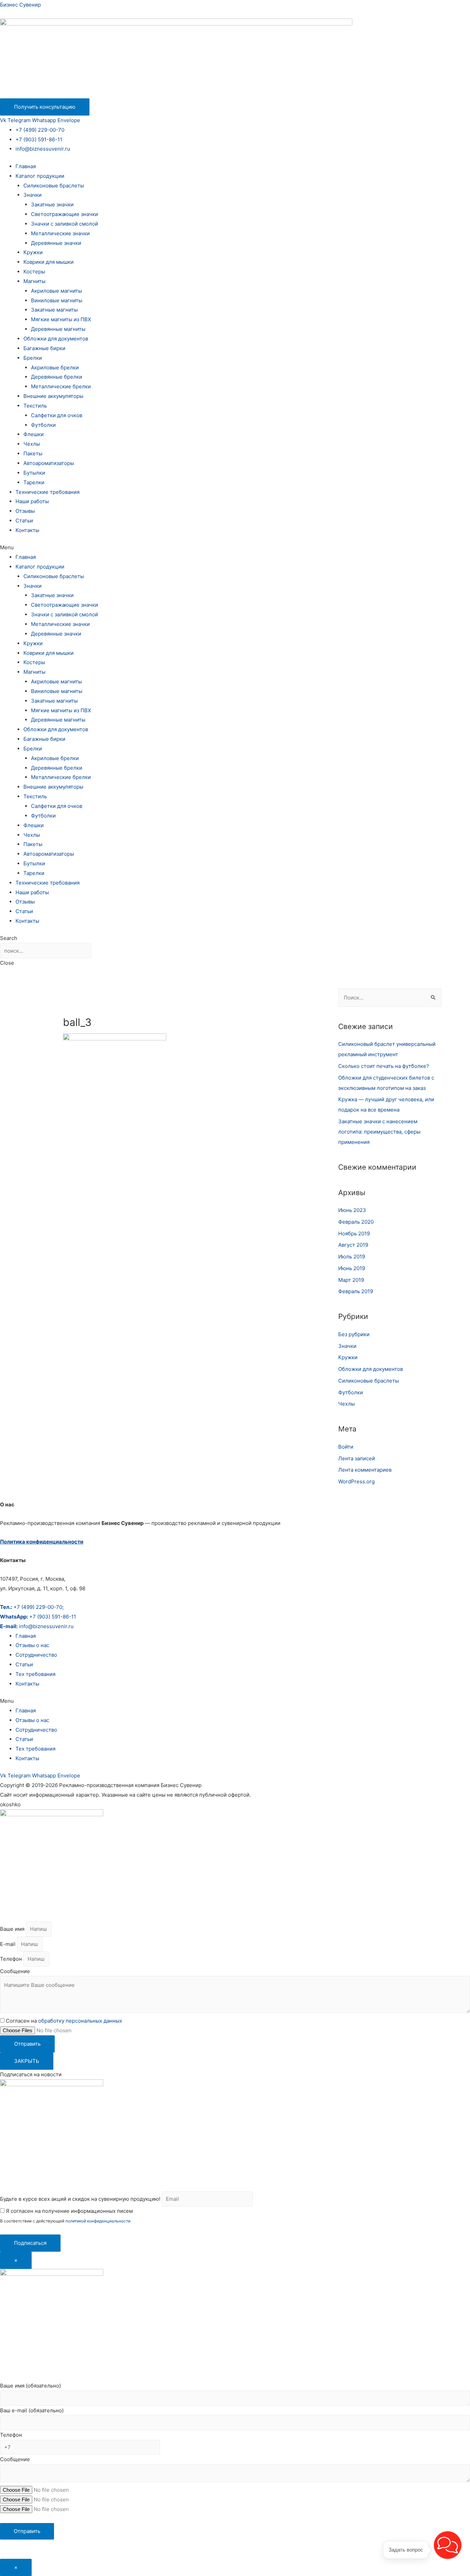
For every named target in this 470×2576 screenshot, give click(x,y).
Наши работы (32, 501)
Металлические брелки (61, 386)
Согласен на (64, 2021)
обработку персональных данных (80, 2021)
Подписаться (30, 2243)
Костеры (34, 272)
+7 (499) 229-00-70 (40, 130)
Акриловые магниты (56, 291)
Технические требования (47, 492)
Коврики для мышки (49, 262)
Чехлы (32, 444)
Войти (346, 1447)
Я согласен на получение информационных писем (69, 2211)
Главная (26, 166)
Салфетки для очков (57, 415)
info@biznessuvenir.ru (43, 149)
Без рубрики (354, 1334)
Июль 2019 (352, 1257)
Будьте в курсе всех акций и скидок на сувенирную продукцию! (80, 2199)
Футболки (43, 425)
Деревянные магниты (58, 329)
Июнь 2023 (352, 1210)
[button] (235, 548)
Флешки (34, 434)
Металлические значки (60, 233)
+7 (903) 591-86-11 (39, 139)
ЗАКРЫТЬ (27, 2061)
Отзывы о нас (32, 1645)
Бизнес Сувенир (20, 5)
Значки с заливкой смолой (65, 224)
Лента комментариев (365, 1470)
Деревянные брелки (57, 377)
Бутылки (34, 473)
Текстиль (35, 406)
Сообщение (15, 1971)
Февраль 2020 (356, 1222)
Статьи (24, 521)
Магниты (34, 281)
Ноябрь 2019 (354, 1233)
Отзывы (25, 511)
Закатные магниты (54, 310)
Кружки (33, 252)
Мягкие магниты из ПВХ (61, 319)
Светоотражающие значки (65, 214)
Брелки (33, 358)
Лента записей (357, 1458)
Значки (33, 195)
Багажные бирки (44, 348)
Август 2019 (353, 1245)
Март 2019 (351, 1280)
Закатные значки (52, 204)
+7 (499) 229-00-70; (32, 1607)
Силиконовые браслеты (54, 186)
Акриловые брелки (55, 367)
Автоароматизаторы (49, 463)
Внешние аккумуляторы (53, 396)
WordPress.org (356, 1481)
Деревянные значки (56, 243)
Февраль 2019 (356, 1291)
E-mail (8, 1944)
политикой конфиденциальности (98, 2221)
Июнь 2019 (352, 1268)
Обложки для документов (56, 339)
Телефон (12, 1959)
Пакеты (33, 453)
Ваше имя (13, 1929)
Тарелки (34, 482)
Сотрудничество (36, 1655)
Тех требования (35, 1674)
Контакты (27, 530)
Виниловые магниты (57, 300)
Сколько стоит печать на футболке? (384, 1066)
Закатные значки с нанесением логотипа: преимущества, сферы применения (379, 1132)
